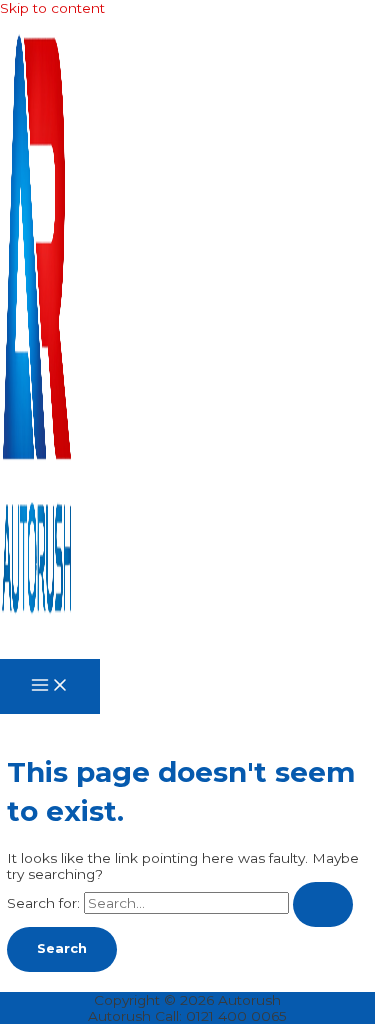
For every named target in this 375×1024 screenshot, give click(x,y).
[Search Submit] (323, 904)
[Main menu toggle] (50, 686)
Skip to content (52, 8)
